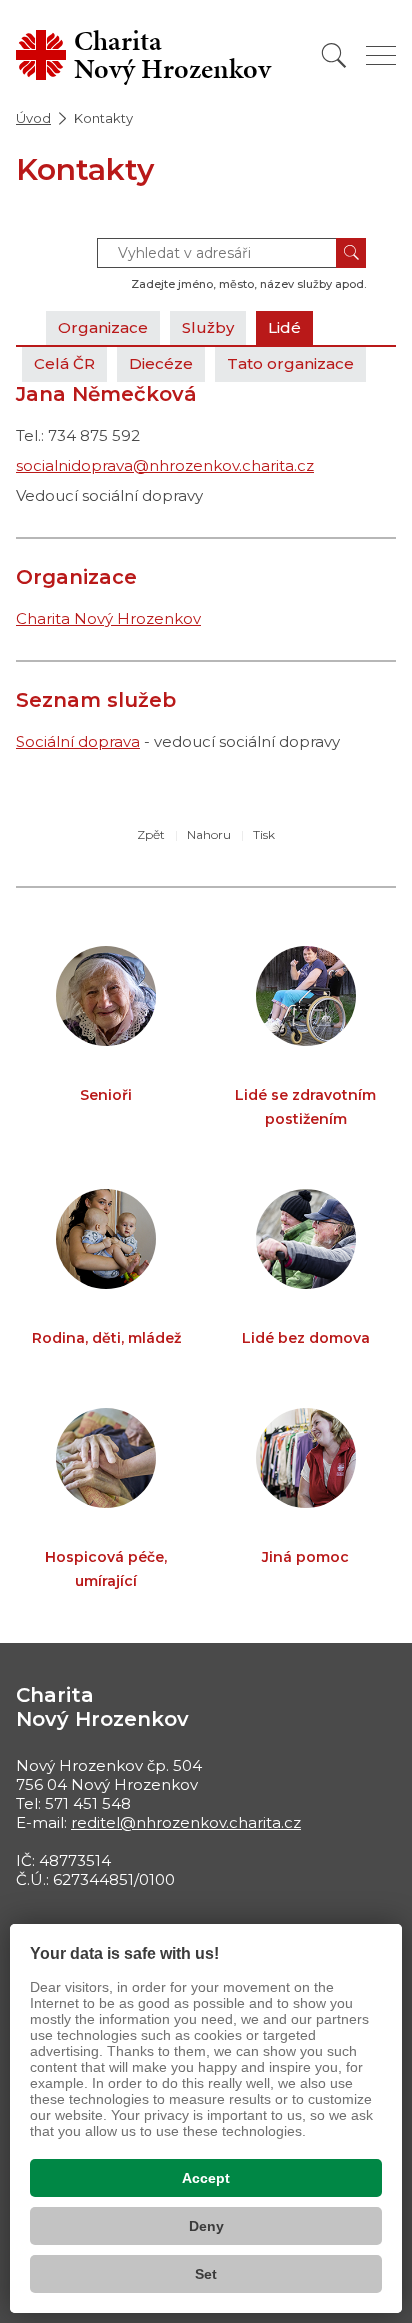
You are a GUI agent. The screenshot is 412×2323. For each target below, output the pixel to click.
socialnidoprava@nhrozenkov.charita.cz (165, 465)
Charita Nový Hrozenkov (108, 618)
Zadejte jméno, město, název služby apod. (248, 284)
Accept (206, 2178)
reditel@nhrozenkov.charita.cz (186, 1822)
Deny (206, 2226)
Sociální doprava (78, 741)
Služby (208, 327)
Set (206, 2274)
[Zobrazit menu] (381, 55)
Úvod (33, 118)
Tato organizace (290, 363)
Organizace (103, 327)
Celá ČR (64, 363)
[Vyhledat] (334, 55)
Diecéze (161, 363)
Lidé (284, 327)
